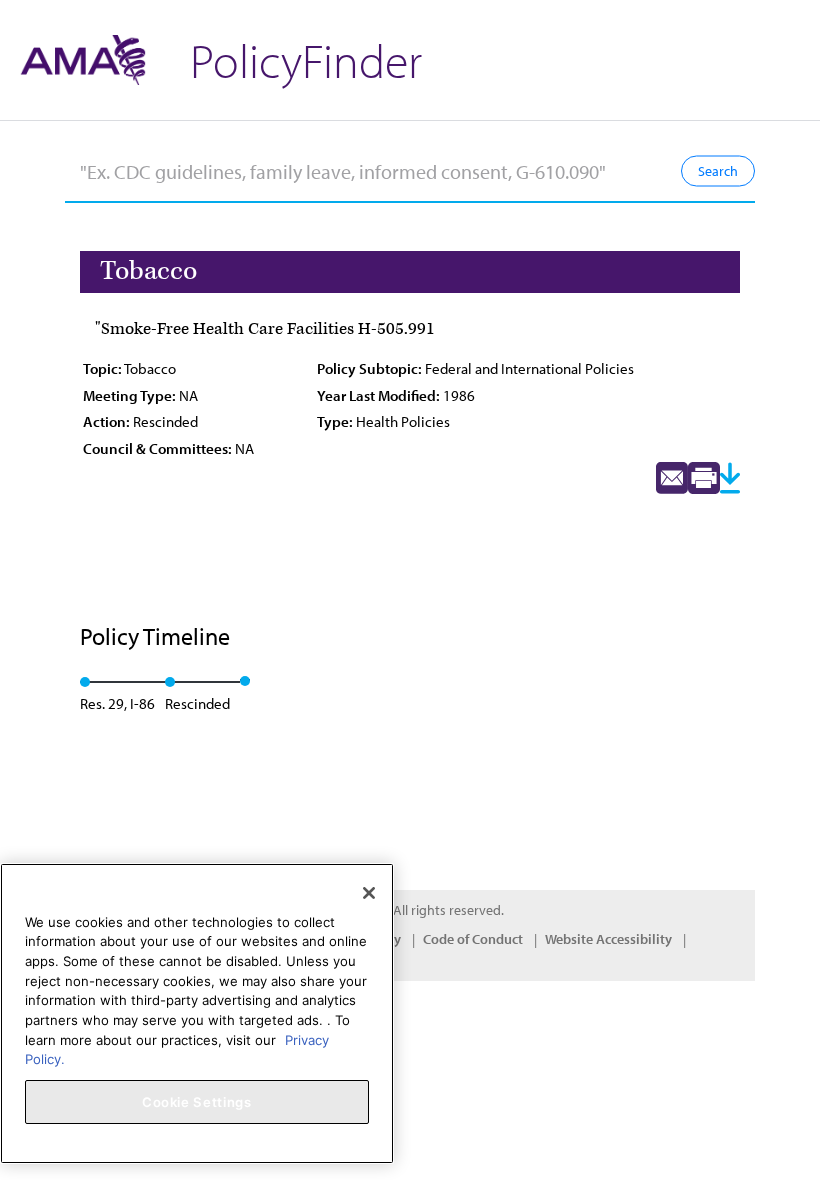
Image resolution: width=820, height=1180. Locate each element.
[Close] (369, 893)
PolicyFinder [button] (306, 59)
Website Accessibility (608, 939)
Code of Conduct (473, 939)
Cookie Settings (197, 1102)
